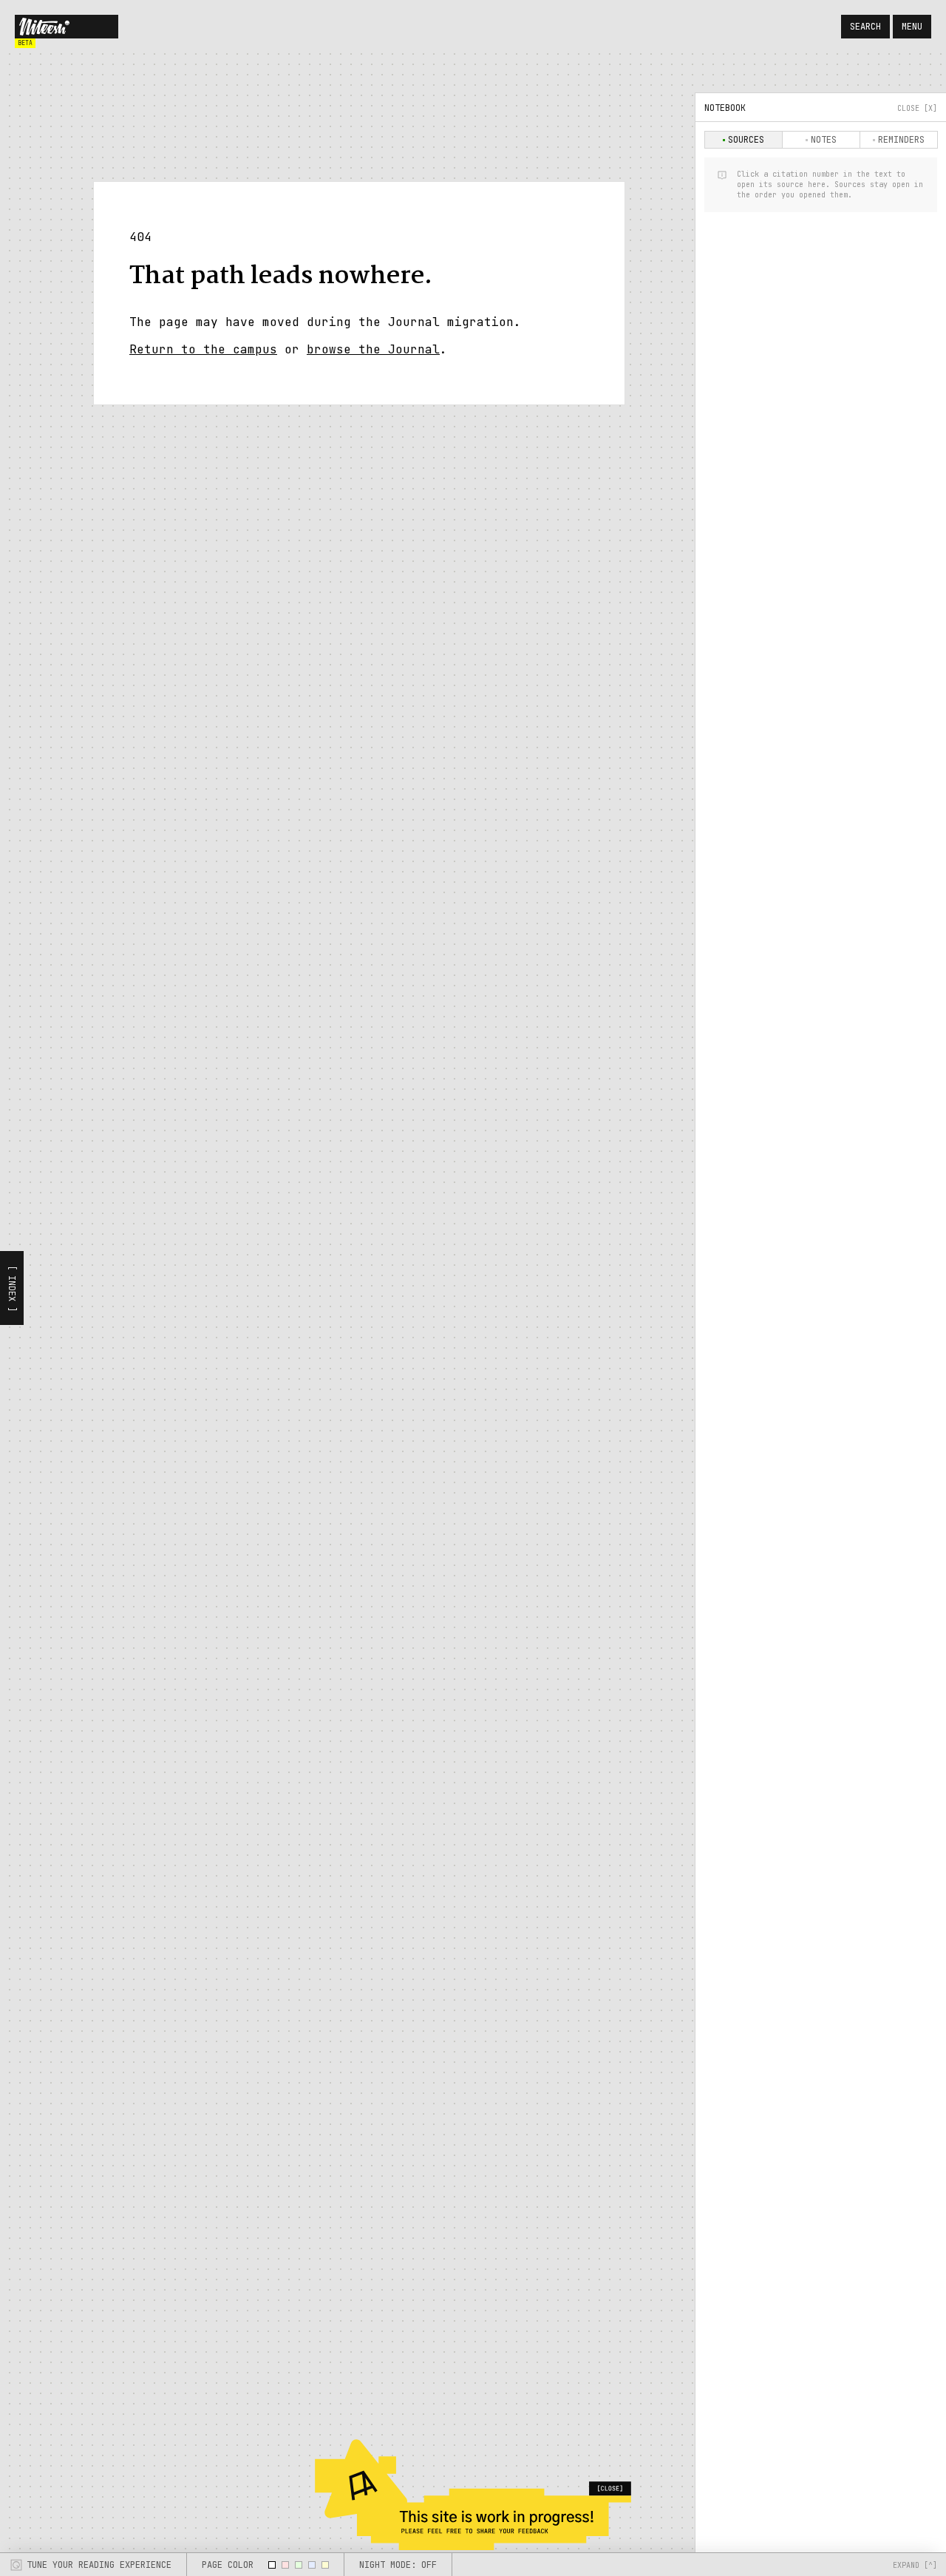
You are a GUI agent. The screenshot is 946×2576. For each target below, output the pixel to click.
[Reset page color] (272, 2565)
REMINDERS (901, 140)
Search (865, 27)
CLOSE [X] (917, 108)
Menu (912, 27)
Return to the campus (203, 349)
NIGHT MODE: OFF (398, 2565)
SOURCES (746, 140)
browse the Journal (373, 349)
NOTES (824, 140)
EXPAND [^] (915, 2565)
